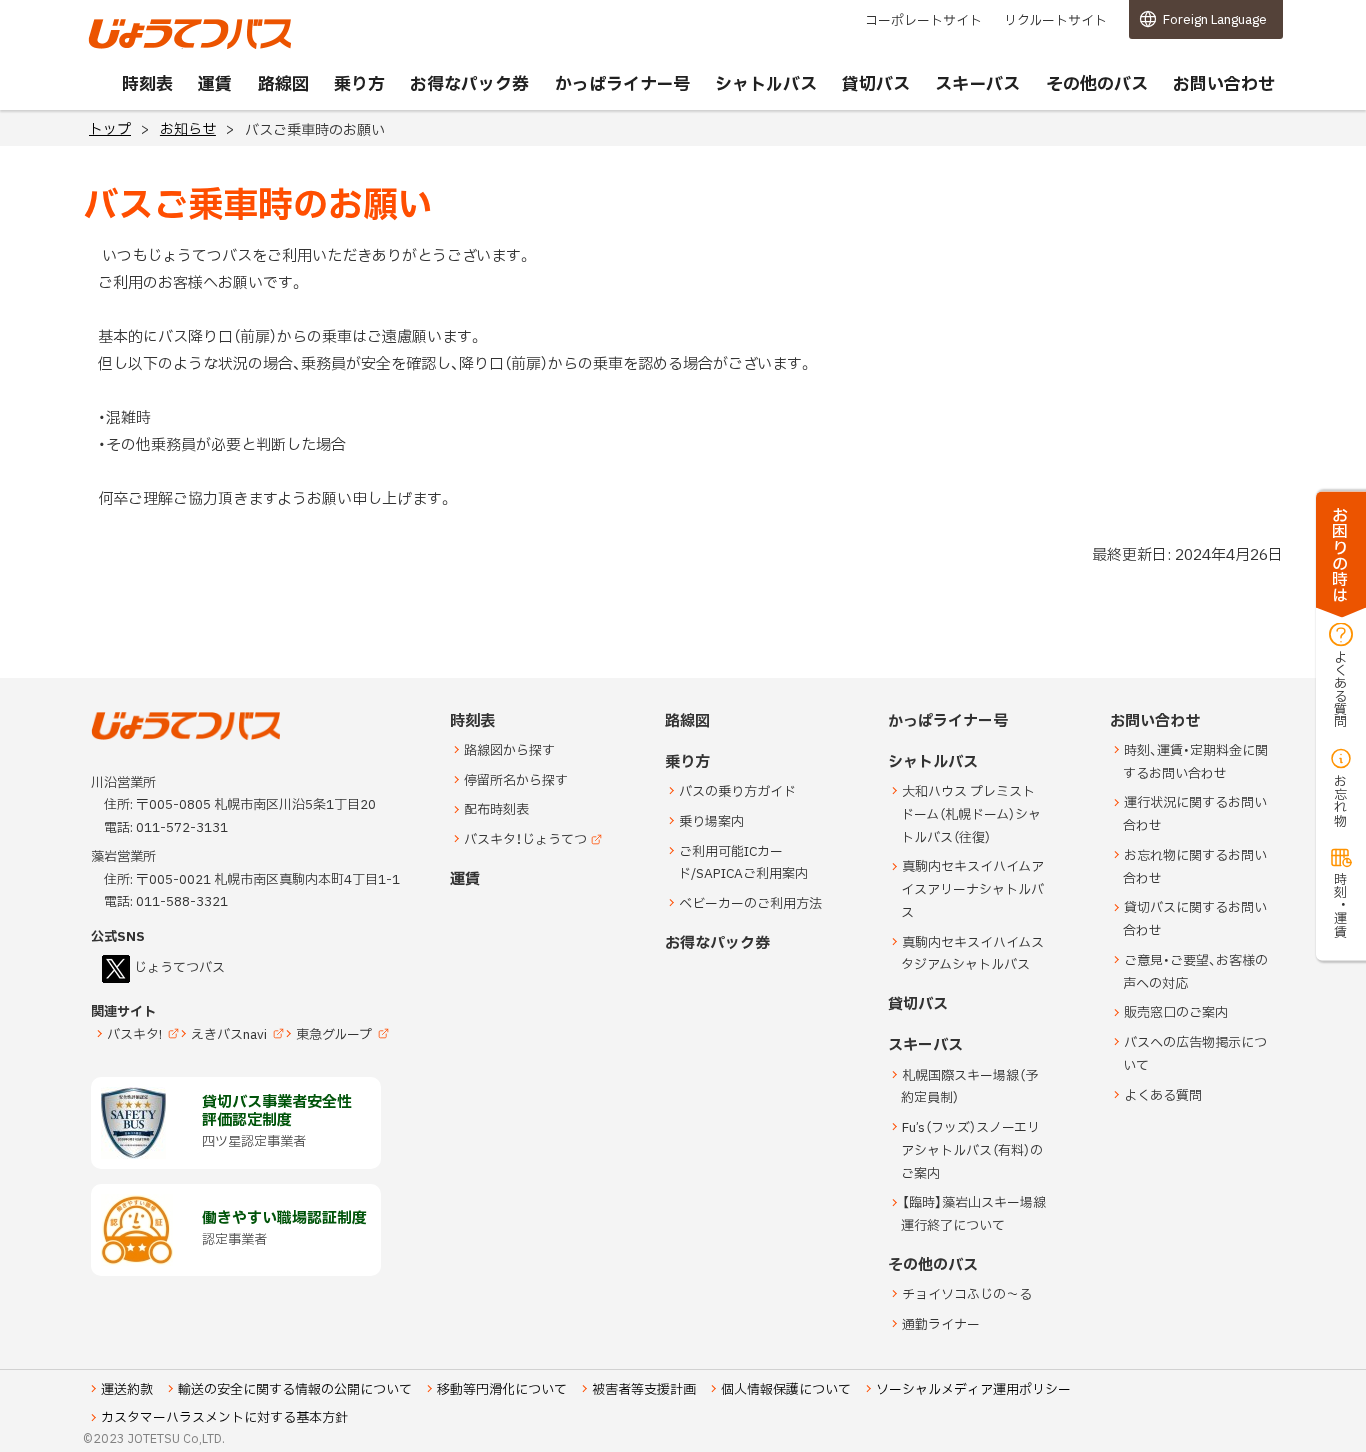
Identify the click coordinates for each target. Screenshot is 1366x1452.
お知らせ (188, 129)
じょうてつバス (144, 47)
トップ (110, 129)
